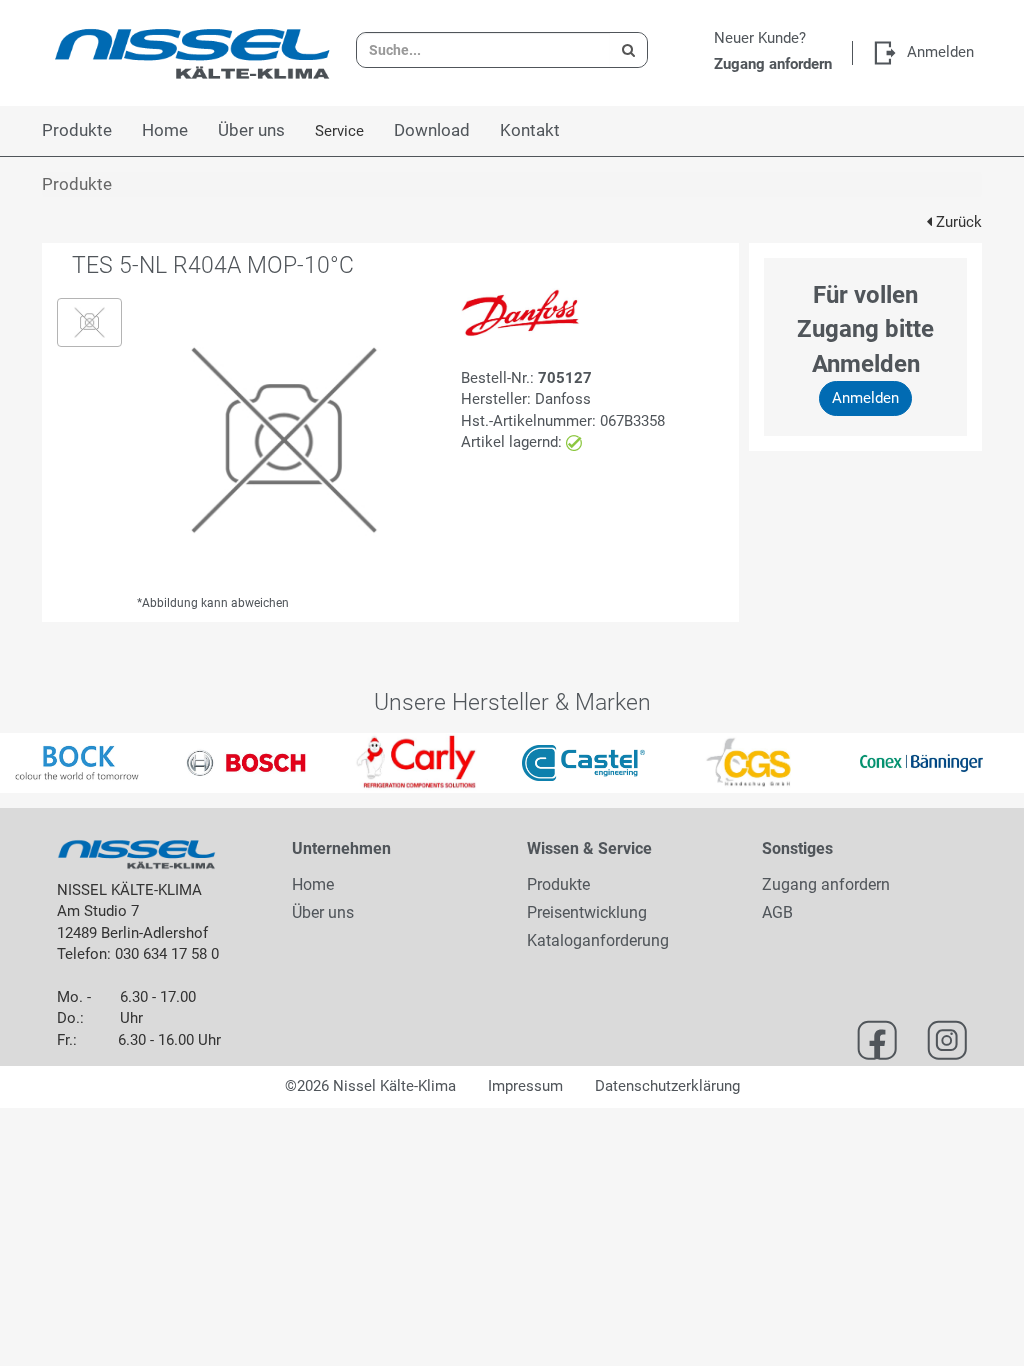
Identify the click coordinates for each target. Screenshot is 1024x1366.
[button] (25, 763)
